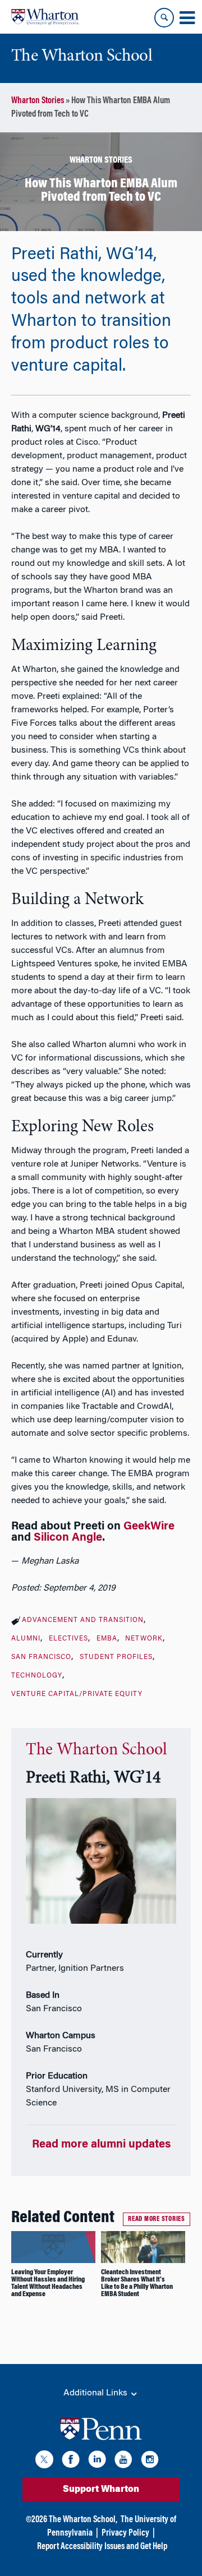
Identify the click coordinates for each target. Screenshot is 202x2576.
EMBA (107, 1639)
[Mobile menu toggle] (187, 18)
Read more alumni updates (101, 2145)
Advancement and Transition (83, 1620)
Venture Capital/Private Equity (77, 1694)
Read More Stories (157, 2219)
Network (144, 1639)
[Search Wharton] (164, 18)
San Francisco (41, 1657)
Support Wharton (101, 2490)
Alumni (26, 1639)
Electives (68, 1639)
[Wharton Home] (45, 17)
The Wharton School (97, 1750)
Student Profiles (116, 1657)
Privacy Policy (125, 2533)
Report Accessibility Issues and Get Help (102, 2547)
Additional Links (97, 2393)
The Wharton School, (83, 2520)
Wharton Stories (38, 101)
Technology (37, 1676)
